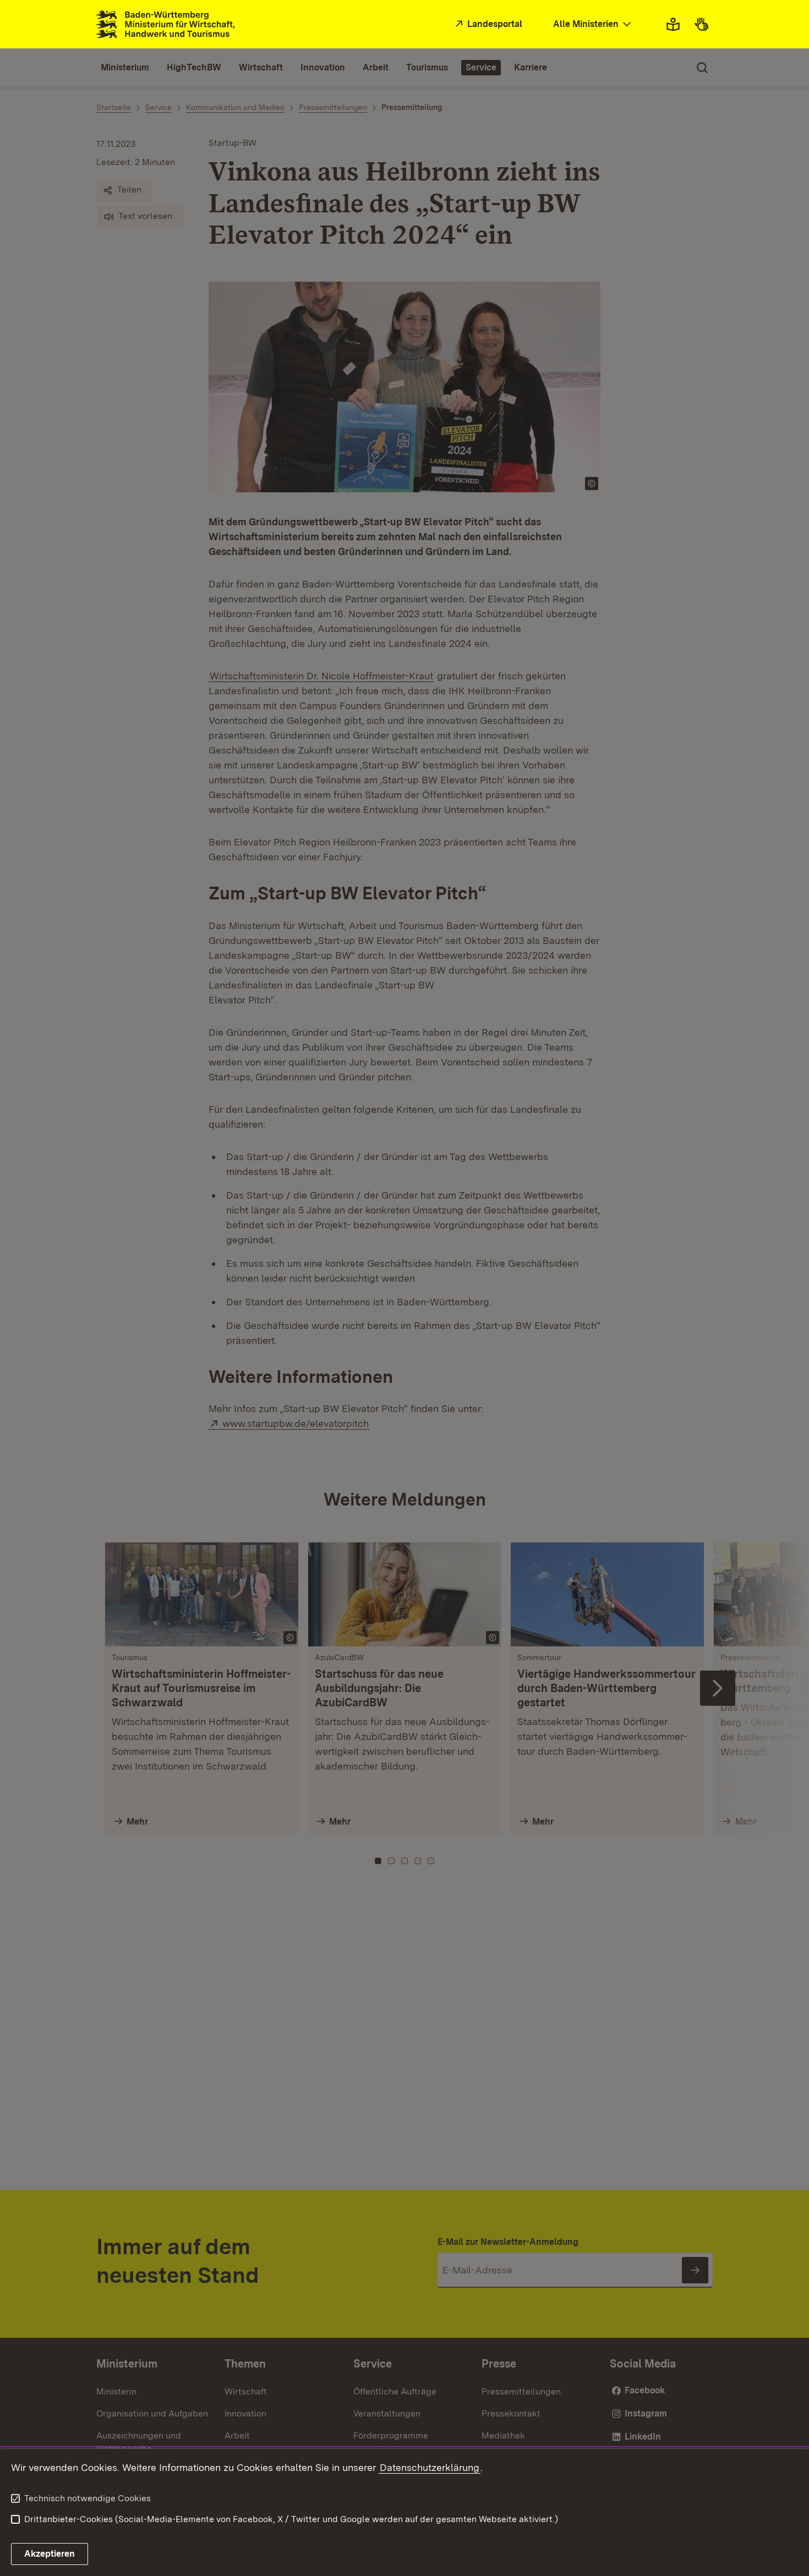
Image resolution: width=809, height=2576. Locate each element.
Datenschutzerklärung (430, 2467)
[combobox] (593, 24)
